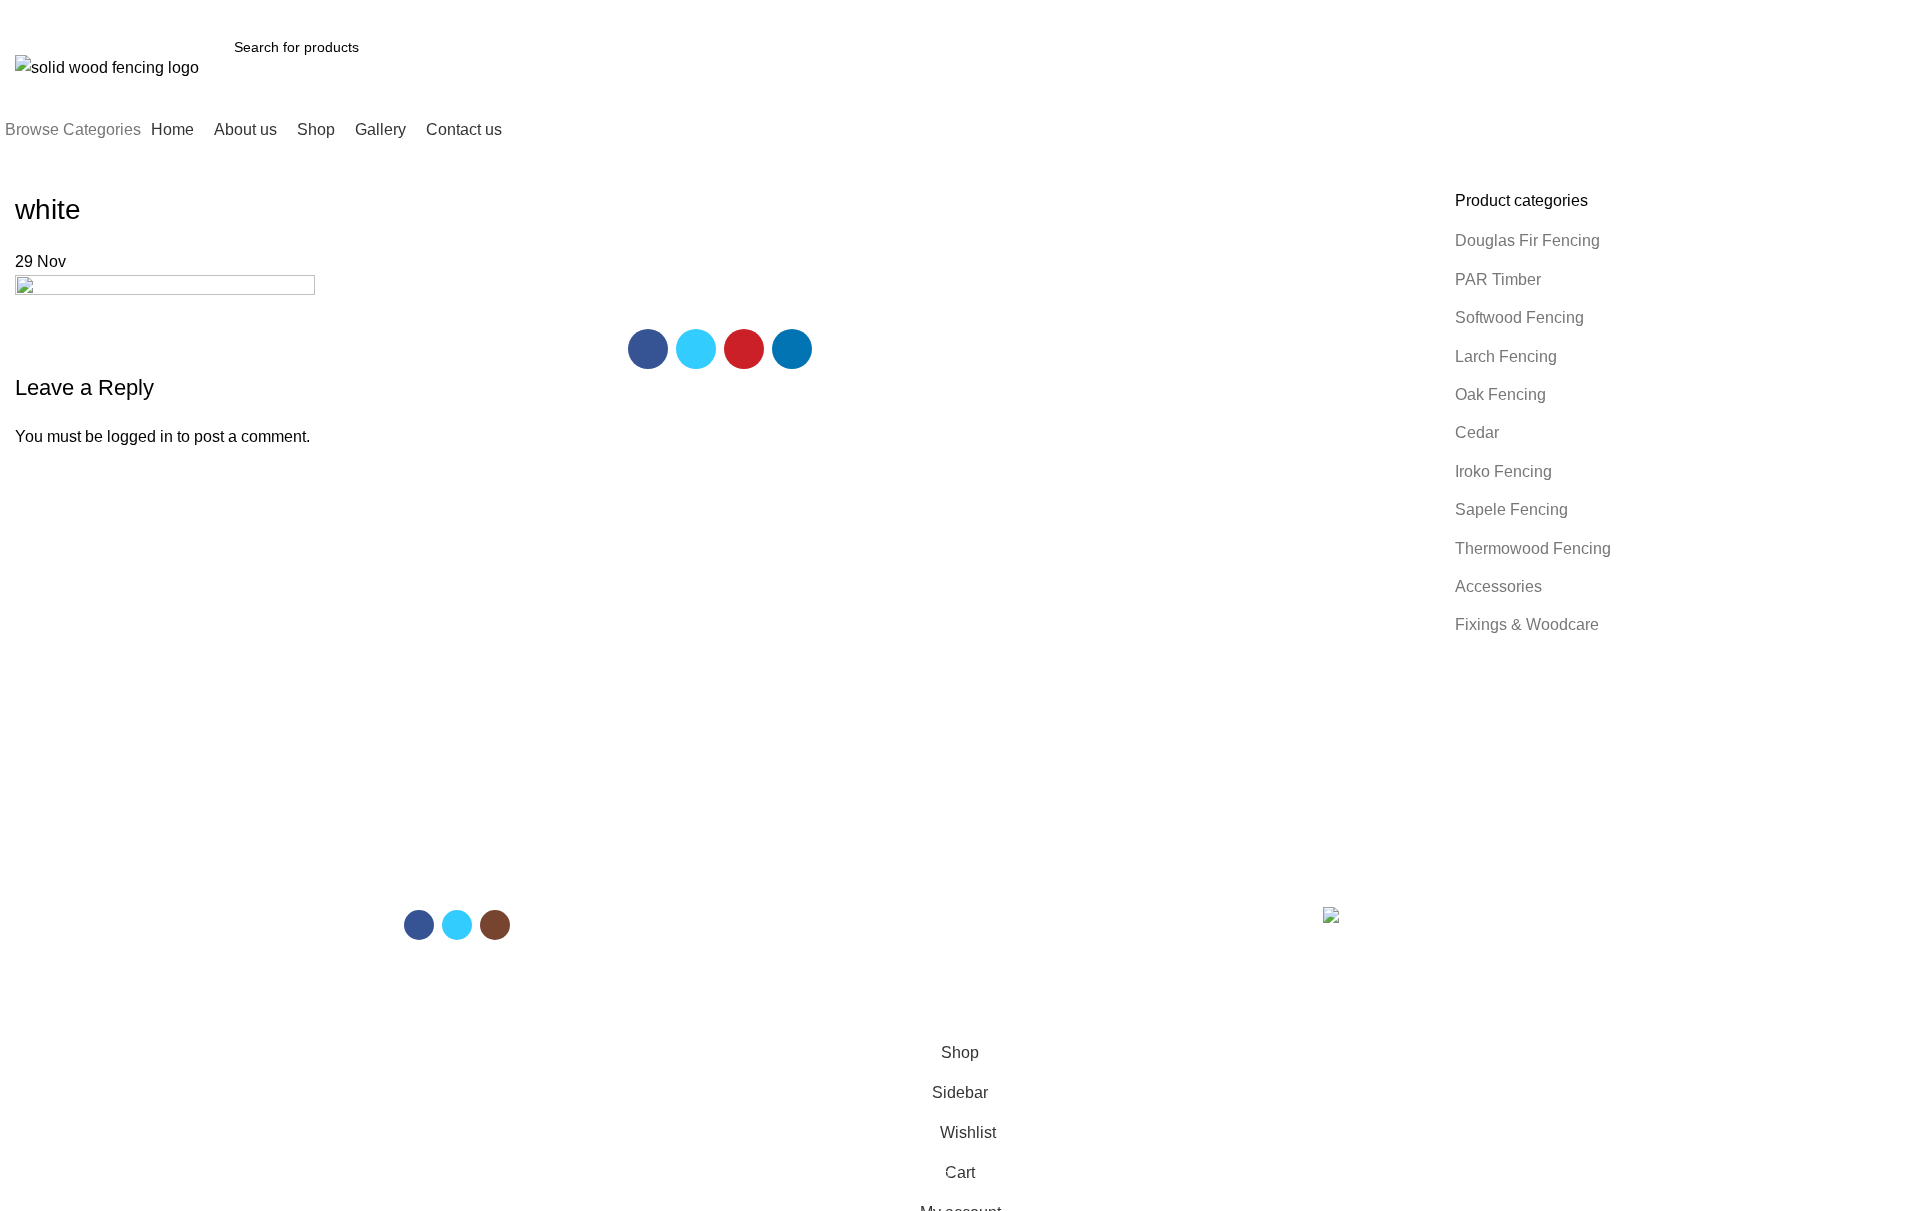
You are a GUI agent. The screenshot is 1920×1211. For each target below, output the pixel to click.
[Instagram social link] (495, 925)
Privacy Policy (1013, 980)
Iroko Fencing (1503, 471)
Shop (701, 946)
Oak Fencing (1500, 394)
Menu (705, 877)
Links (991, 877)
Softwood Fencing (1519, 317)
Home (704, 911)
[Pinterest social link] (1724, 13)
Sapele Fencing (1511, 509)
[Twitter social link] (1701, 13)
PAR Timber (1498, 279)
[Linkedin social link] (1747, 13)
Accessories (1498, 586)
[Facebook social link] (1678, 13)
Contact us (719, 980)
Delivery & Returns (1029, 946)
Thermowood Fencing (1533, 548)
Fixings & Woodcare (1527, 624)
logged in (140, 436)
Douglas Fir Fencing (1527, 240)
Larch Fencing (1506, 356)
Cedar (1477, 432)
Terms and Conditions (1039, 911)
